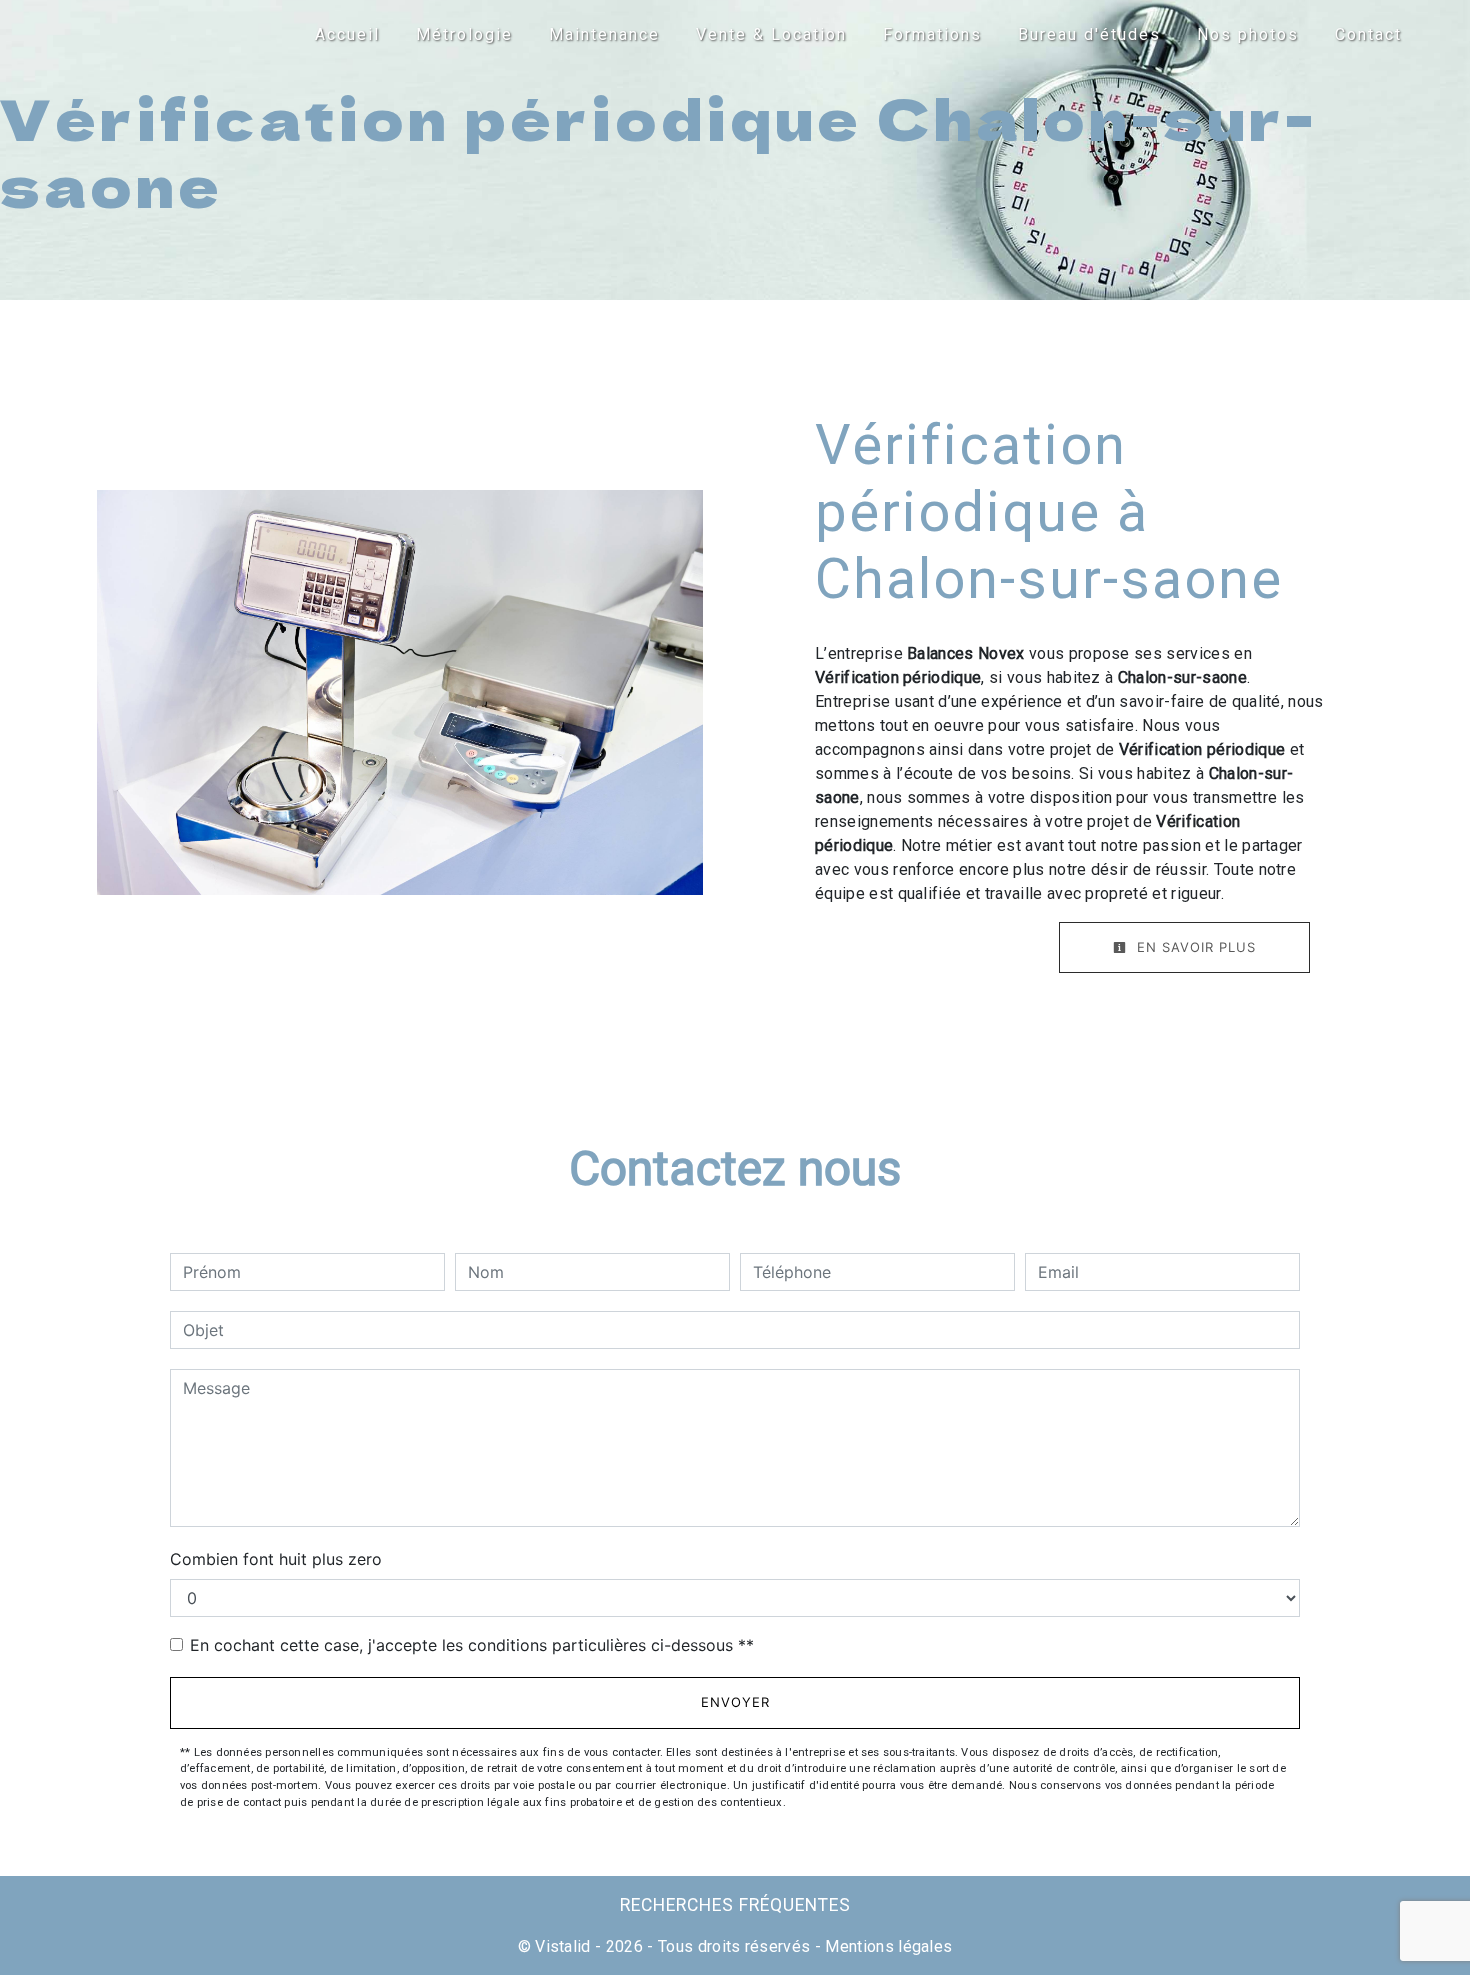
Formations (932, 34)
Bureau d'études (1089, 34)
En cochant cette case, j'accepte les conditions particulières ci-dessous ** (472, 1645)
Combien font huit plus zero (276, 1559)
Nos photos (1248, 34)
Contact (1368, 34)
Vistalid (563, 1946)
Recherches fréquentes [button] (735, 1905)
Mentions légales (886, 1946)
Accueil (347, 34)
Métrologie (464, 34)
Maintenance (604, 34)
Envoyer (735, 1702)
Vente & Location (771, 34)
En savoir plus (1194, 947)
